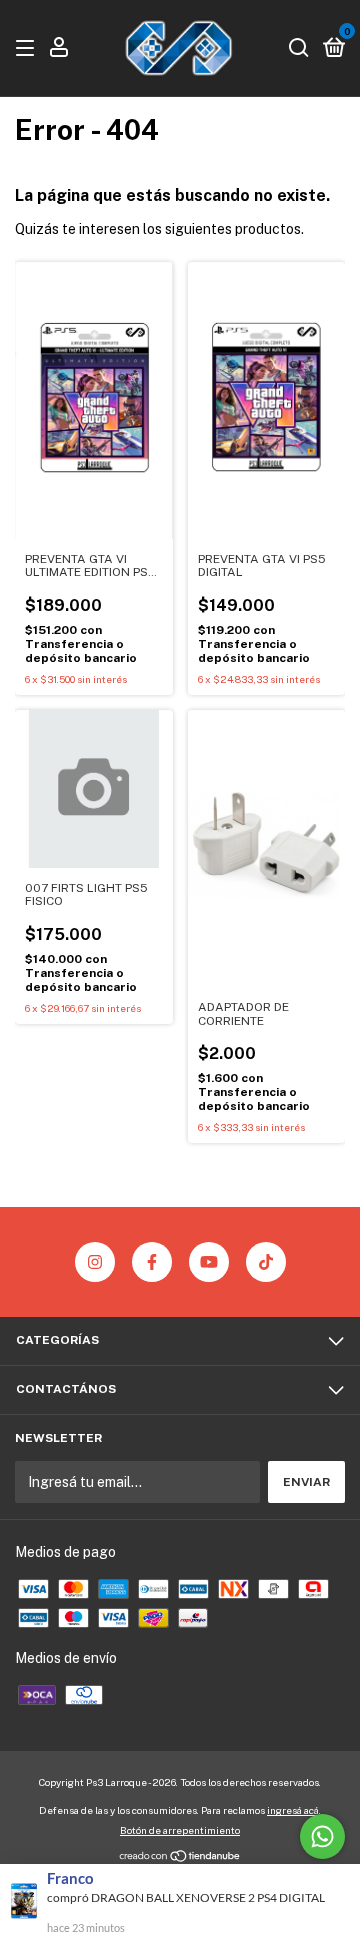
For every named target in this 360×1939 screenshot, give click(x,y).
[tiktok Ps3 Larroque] (266, 1262)
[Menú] (28, 49)
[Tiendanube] (180, 1858)
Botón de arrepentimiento (180, 1830)
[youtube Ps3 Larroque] (209, 1262)
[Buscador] (299, 49)
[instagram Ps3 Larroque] (95, 1262)
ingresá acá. (294, 1810)
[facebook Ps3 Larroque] (152, 1262)
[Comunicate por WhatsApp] (322, 1836)
